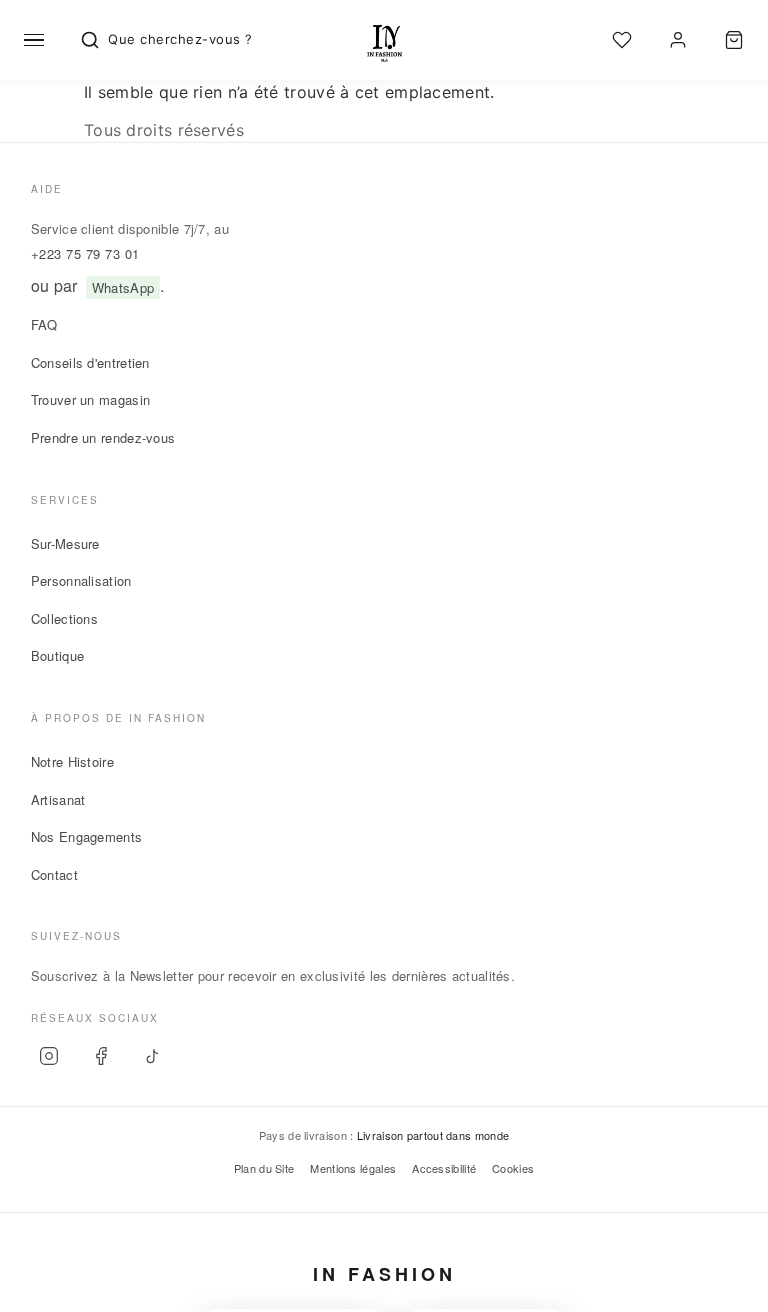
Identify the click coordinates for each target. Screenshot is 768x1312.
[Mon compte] (678, 40)
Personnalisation (81, 580)
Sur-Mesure (65, 543)
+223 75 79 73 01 (85, 253)
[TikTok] (153, 1056)
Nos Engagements (87, 836)
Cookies (513, 1168)
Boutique (57, 655)
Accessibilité (444, 1168)
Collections (64, 618)
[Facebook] (101, 1056)
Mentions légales (353, 1168)
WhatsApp (123, 287)
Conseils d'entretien (90, 362)
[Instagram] (49, 1056)
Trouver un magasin (90, 399)
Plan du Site (264, 1168)
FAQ (44, 324)
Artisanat (58, 799)
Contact (54, 874)
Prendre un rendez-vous (103, 437)
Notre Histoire (72, 761)
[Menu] (34, 40)
